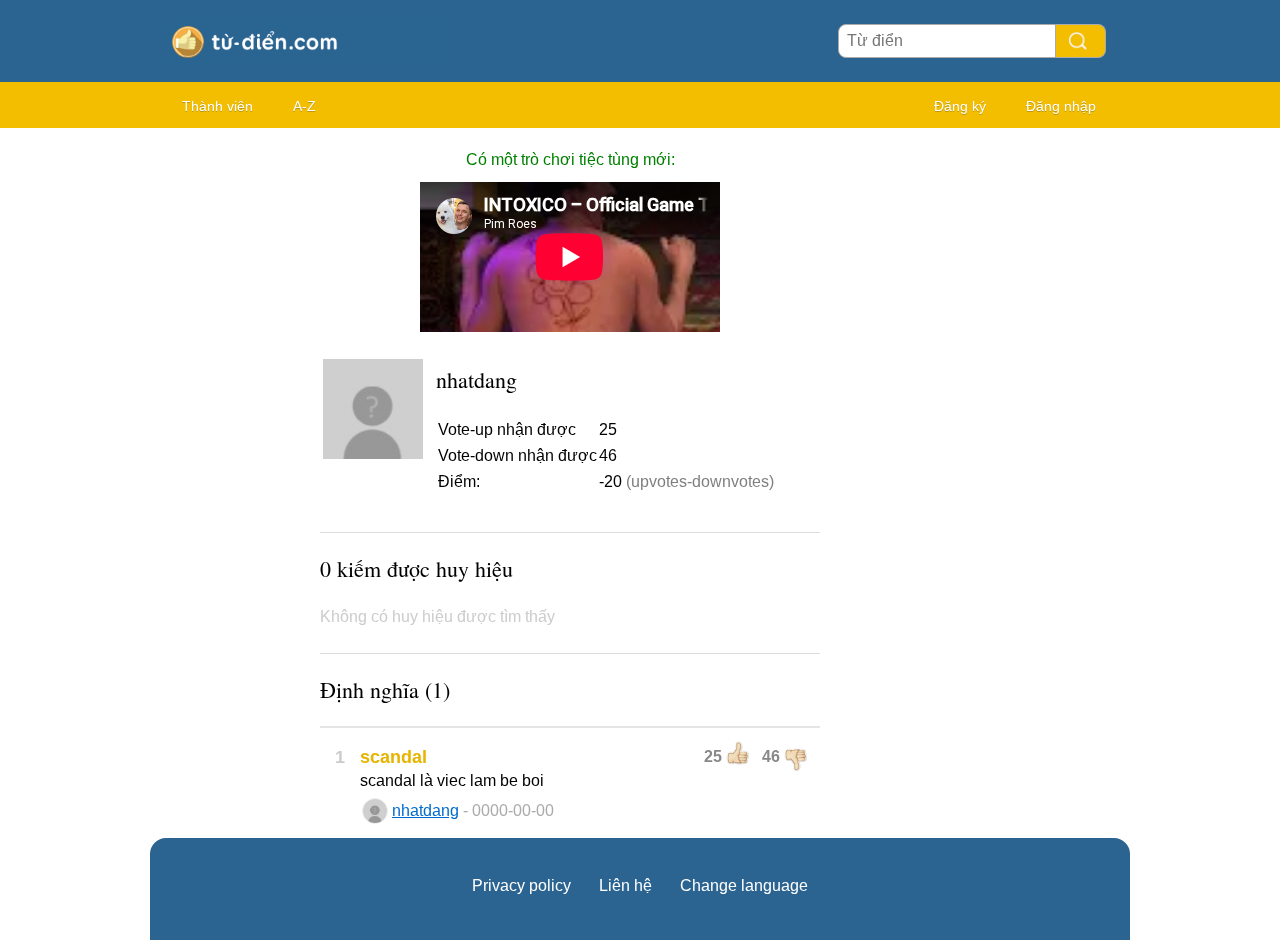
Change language (744, 885)
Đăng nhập (1061, 106)
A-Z (304, 106)
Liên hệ (625, 885)
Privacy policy (521, 885)
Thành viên (217, 106)
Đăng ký (960, 106)
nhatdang (425, 810)
